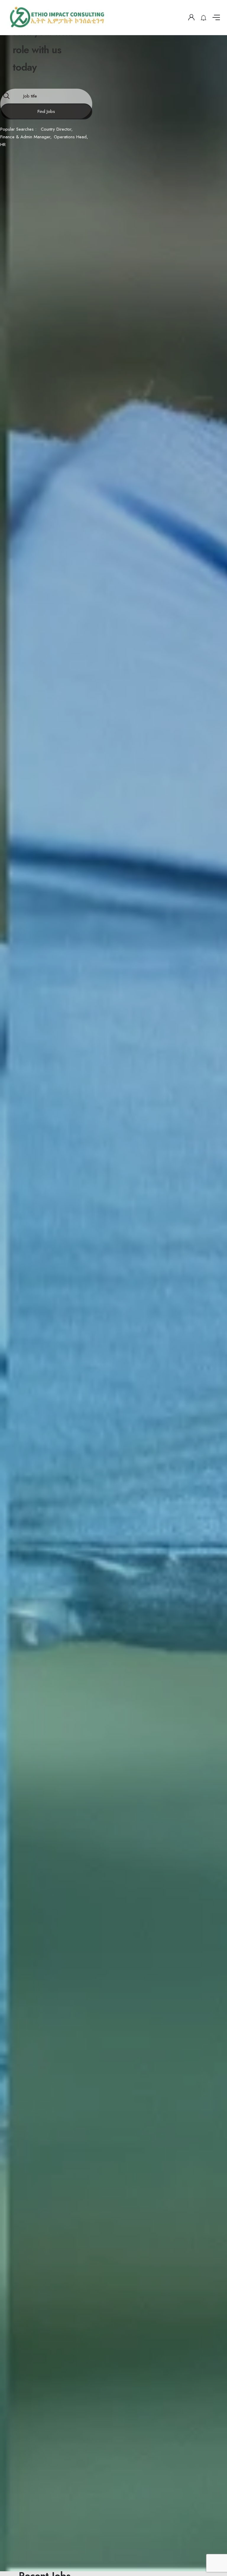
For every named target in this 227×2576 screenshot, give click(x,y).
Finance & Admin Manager (25, 137)
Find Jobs (46, 111)
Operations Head (70, 137)
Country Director (56, 129)
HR (3, 145)
